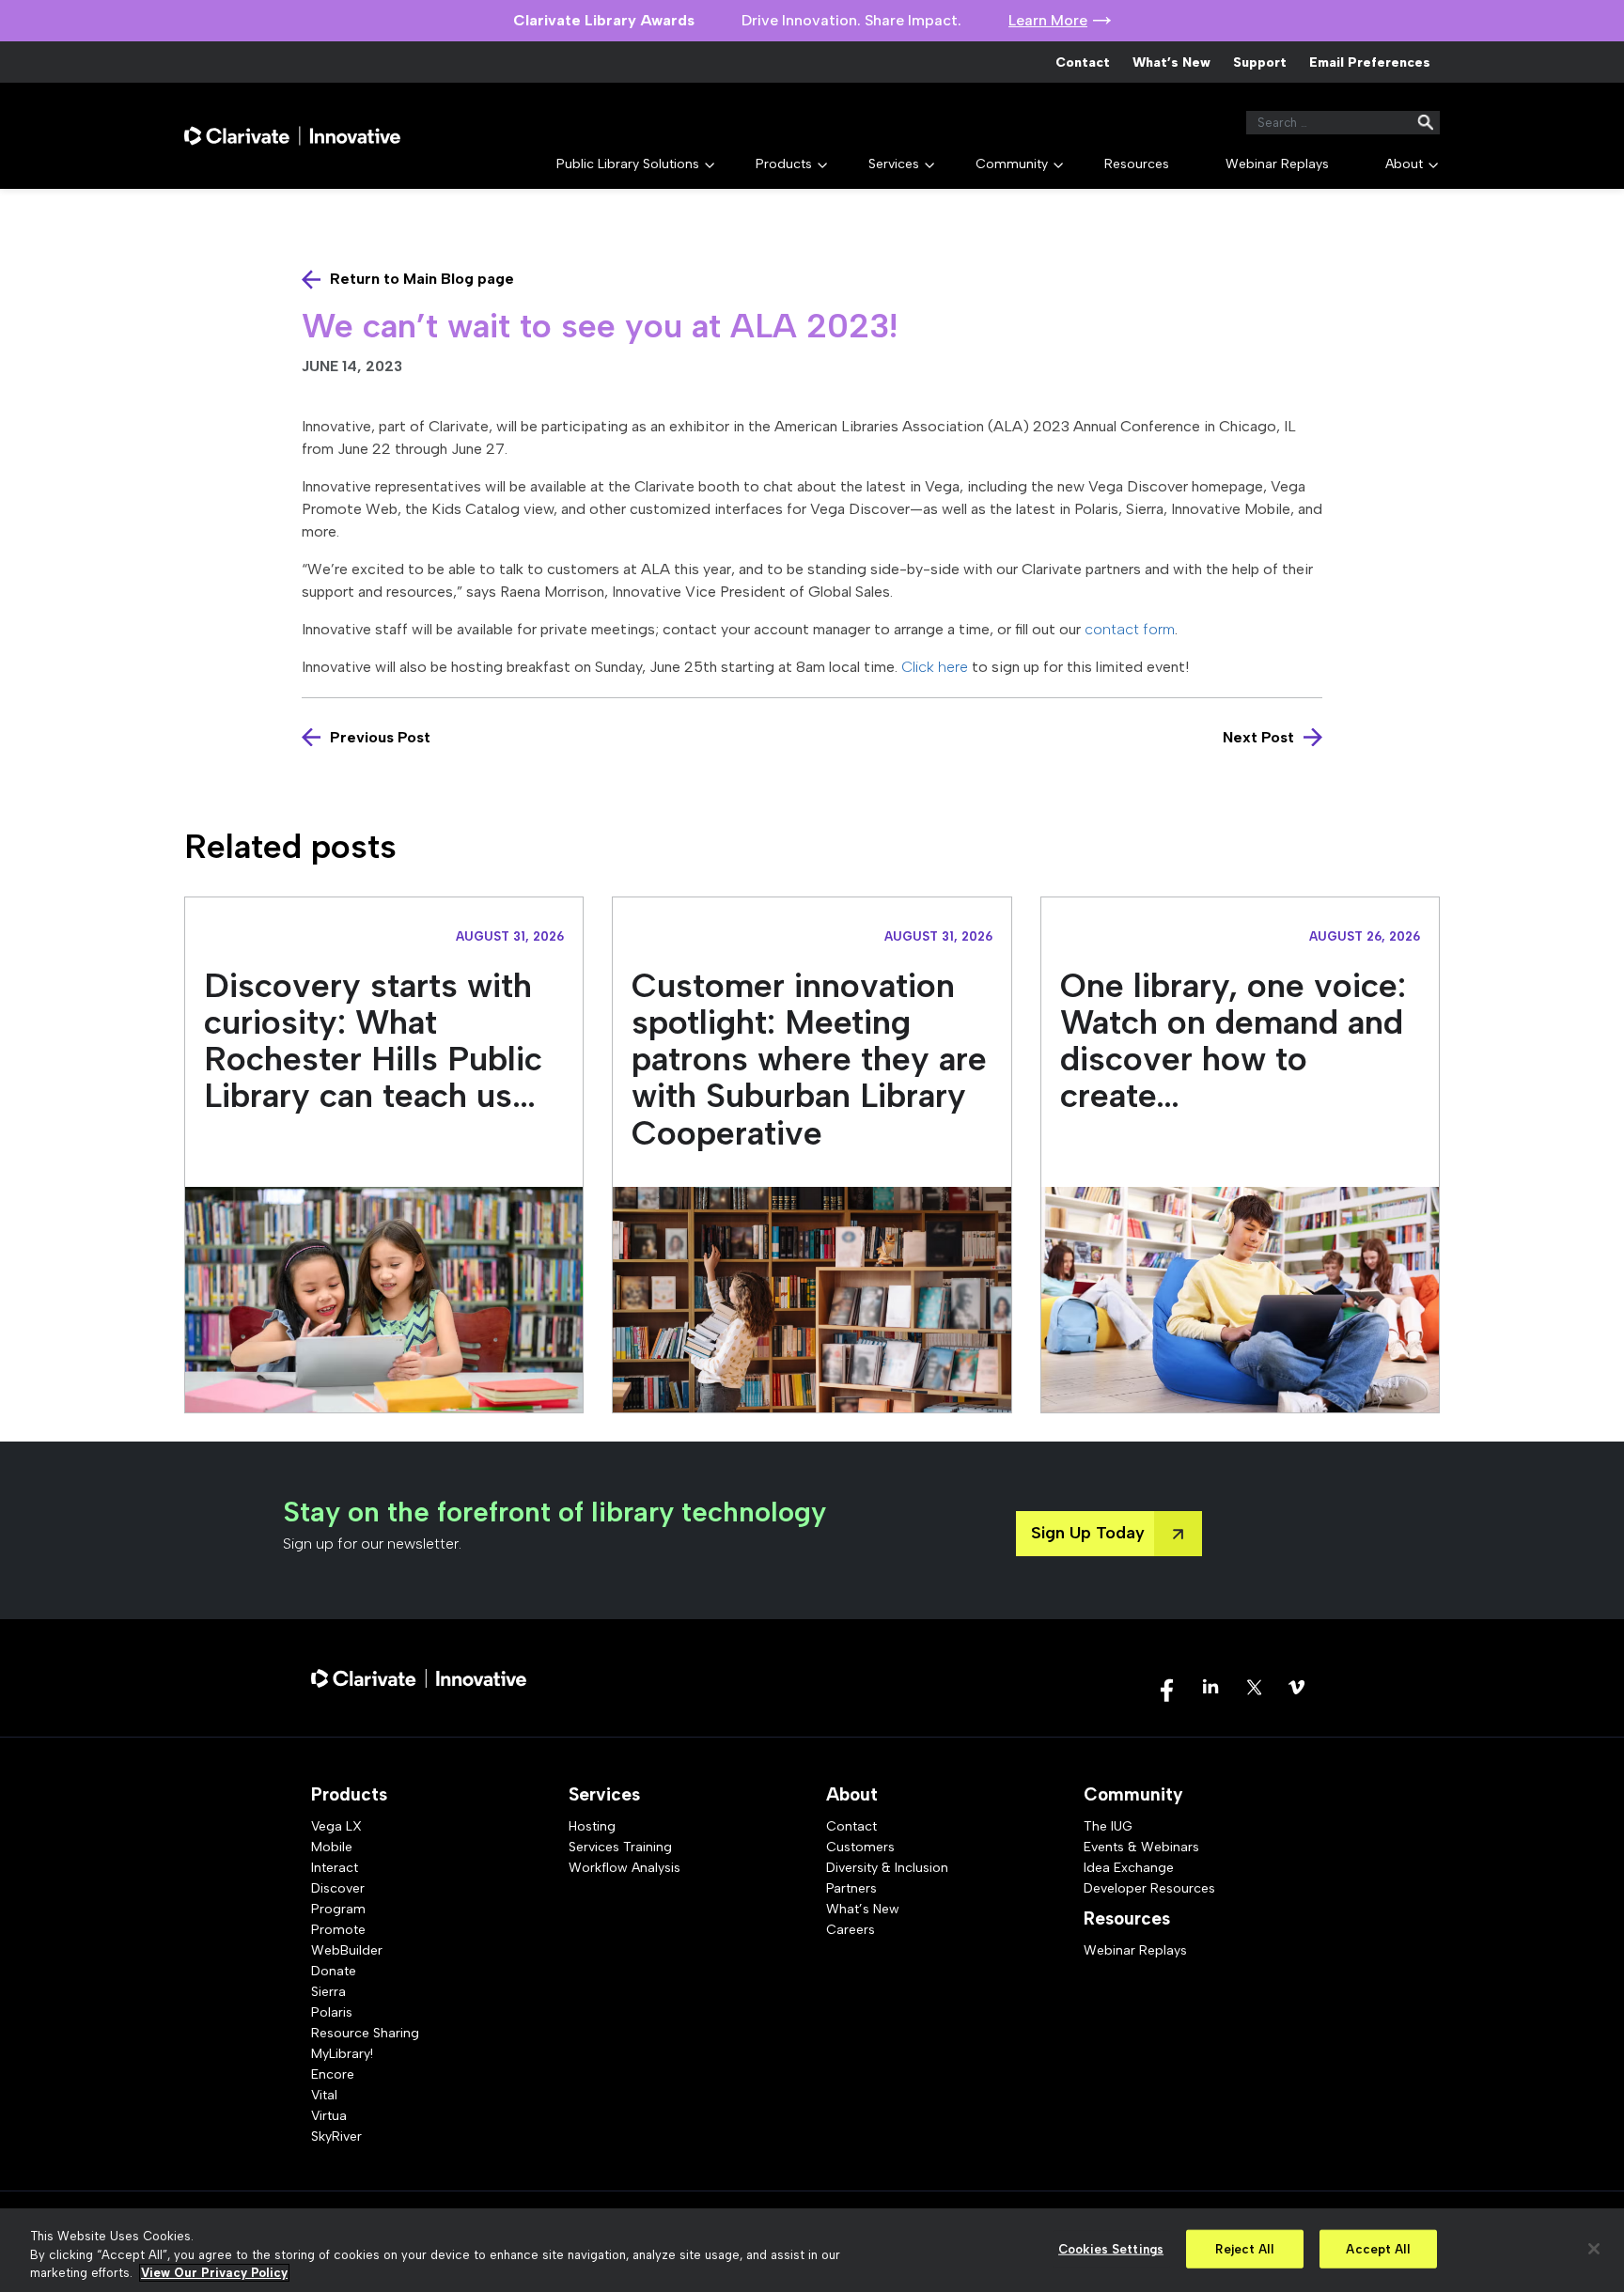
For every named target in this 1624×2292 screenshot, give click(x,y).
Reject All (1244, 2248)
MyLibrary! (342, 2054)
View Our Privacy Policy (214, 2273)
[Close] (1594, 2249)
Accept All (1377, 2248)
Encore (333, 2074)
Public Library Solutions (628, 164)
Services (894, 164)
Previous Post (380, 737)
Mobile (332, 1847)
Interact (335, 1868)
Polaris (332, 2012)
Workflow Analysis (625, 1868)
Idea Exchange (1129, 1868)
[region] (812, 2250)
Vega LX (336, 1826)
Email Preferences (1370, 62)
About (1404, 164)
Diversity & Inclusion (887, 1868)
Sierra (328, 1992)
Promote (338, 1930)
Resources (1137, 164)
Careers (851, 1930)
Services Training (620, 1847)
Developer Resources (1149, 1888)
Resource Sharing (365, 2033)
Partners (851, 1888)
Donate (334, 1971)
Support (1260, 62)
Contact (1083, 62)
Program (338, 1909)
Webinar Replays (1277, 164)
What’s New (1171, 62)
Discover (338, 1888)
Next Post (1258, 737)
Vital (324, 2095)
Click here (935, 667)
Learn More (1048, 20)
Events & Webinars (1141, 1847)
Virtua (329, 2116)
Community (1012, 164)
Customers (860, 1847)
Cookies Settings (1111, 2248)
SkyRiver (336, 2136)
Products (784, 164)
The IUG (1108, 1826)
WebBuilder (347, 1950)
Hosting (592, 1826)
